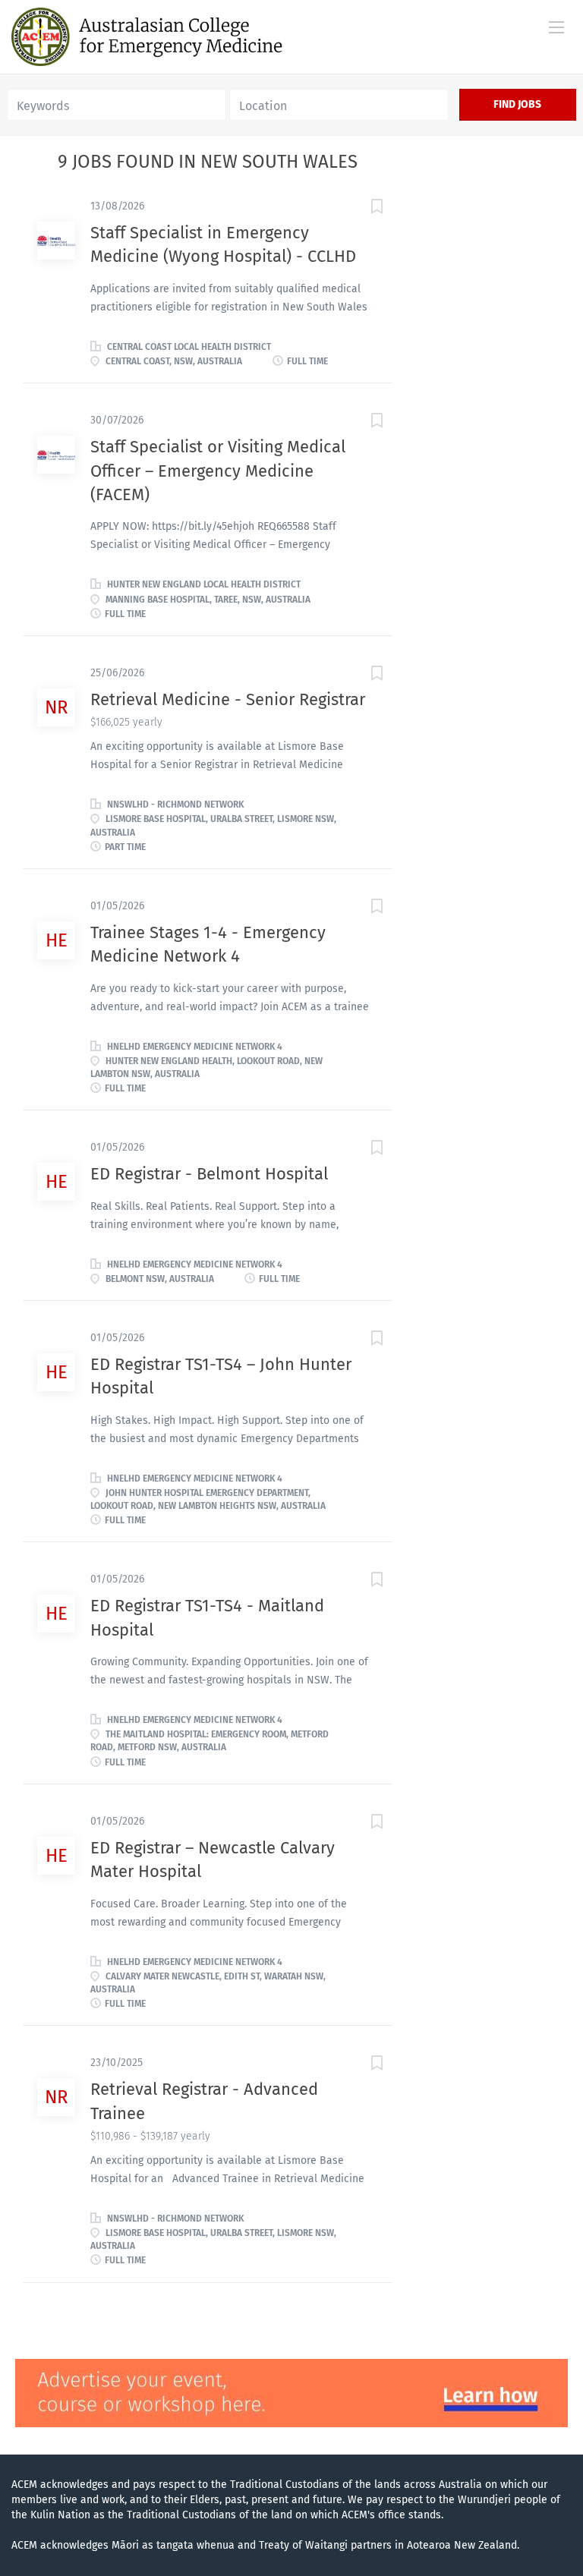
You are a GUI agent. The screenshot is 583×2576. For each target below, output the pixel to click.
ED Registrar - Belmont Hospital (209, 1174)
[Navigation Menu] (556, 27)
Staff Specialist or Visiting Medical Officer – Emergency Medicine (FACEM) (218, 471)
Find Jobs (517, 104)
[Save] (362, 209)
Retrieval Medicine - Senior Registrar (228, 699)
